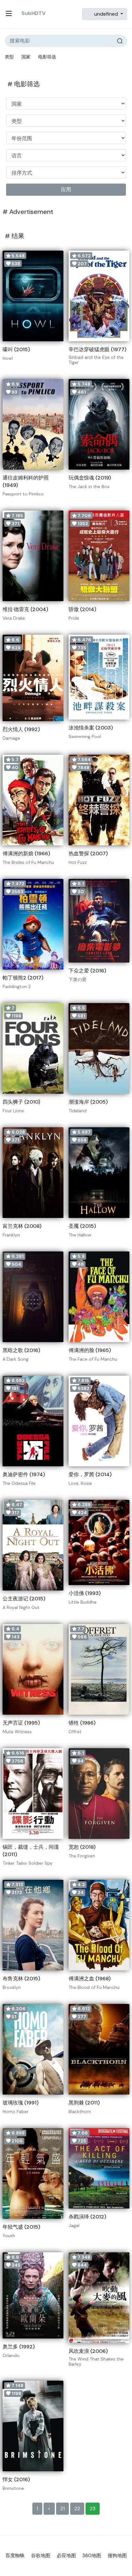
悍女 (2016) (16, 2479)
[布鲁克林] (33, 1925)
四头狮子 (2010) (21, 1102)
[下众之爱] (99, 921)
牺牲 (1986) (82, 1723)
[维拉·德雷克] (33, 556)
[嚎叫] (33, 296)
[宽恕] (99, 1794)
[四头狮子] (33, 1048)
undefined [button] (106, 14)
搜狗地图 (117, 2556)
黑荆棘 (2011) (84, 2103)
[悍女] (33, 2426)
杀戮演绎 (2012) (87, 2217)
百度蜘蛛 (15, 2556)
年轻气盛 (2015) (21, 2227)
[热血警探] (99, 800)
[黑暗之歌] (33, 1297)
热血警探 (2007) (88, 854)
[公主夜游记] (33, 1545)
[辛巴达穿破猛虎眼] (99, 296)
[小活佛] (99, 1543)
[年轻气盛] (33, 2173)
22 (77, 2508)
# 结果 (15, 236)
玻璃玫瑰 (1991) (21, 2103)
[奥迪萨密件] (33, 1421)
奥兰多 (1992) (19, 2347)
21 (62, 2508)
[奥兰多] (33, 2296)
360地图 (92, 2556)
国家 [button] (26, 57)
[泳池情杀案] (99, 677)
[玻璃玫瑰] (33, 2049)
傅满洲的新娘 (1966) (26, 854)
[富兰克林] (33, 1173)
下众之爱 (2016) (87, 971)
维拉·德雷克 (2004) (25, 609)
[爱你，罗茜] (99, 1421)
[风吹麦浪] (99, 2298)
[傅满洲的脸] (99, 1297)
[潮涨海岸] (99, 1048)
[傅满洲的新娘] (33, 800)
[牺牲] (99, 1669)
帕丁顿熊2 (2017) (23, 978)
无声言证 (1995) (21, 1723)
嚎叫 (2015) (16, 349)
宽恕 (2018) (82, 1847)
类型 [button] (9, 57)
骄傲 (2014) (82, 609)
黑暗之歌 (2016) (21, 1350)
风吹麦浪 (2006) (88, 2351)
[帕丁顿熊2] (33, 924)
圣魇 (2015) (82, 1226)
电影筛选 (47, 57)
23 (93, 2508)
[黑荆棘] (99, 2049)
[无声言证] (33, 1669)
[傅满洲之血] (99, 1925)
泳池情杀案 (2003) (91, 728)
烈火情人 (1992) (21, 729)
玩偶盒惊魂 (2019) (90, 478)
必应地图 (66, 2556)
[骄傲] (99, 556)
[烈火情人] (33, 678)
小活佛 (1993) (85, 1593)
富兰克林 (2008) (22, 1226)
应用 (66, 189)
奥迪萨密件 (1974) (24, 1474)
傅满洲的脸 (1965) (90, 1350)
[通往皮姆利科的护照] (33, 424)
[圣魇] (99, 1173)
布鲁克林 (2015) (21, 1979)
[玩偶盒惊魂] (99, 424)
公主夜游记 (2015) (24, 1599)
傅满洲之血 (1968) (90, 1979)
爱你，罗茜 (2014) (90, 1474)
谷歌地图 (41, 2556)
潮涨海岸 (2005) (88, 1102)
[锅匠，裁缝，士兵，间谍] (33, 1794)
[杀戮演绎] (99, 2168)
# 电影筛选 (24, 84)
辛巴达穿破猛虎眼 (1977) (97, 349)
